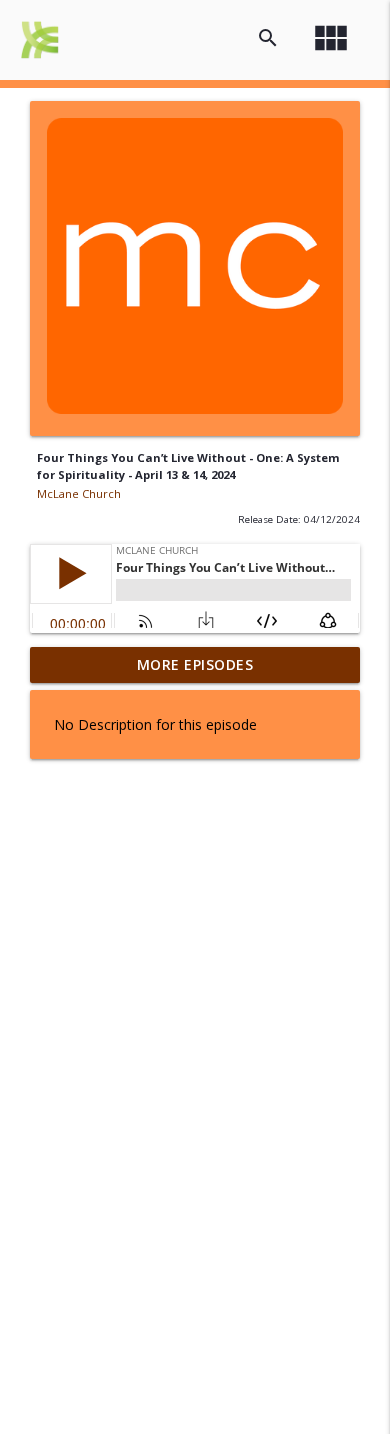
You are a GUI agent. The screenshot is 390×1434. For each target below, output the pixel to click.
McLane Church (79, 493)
